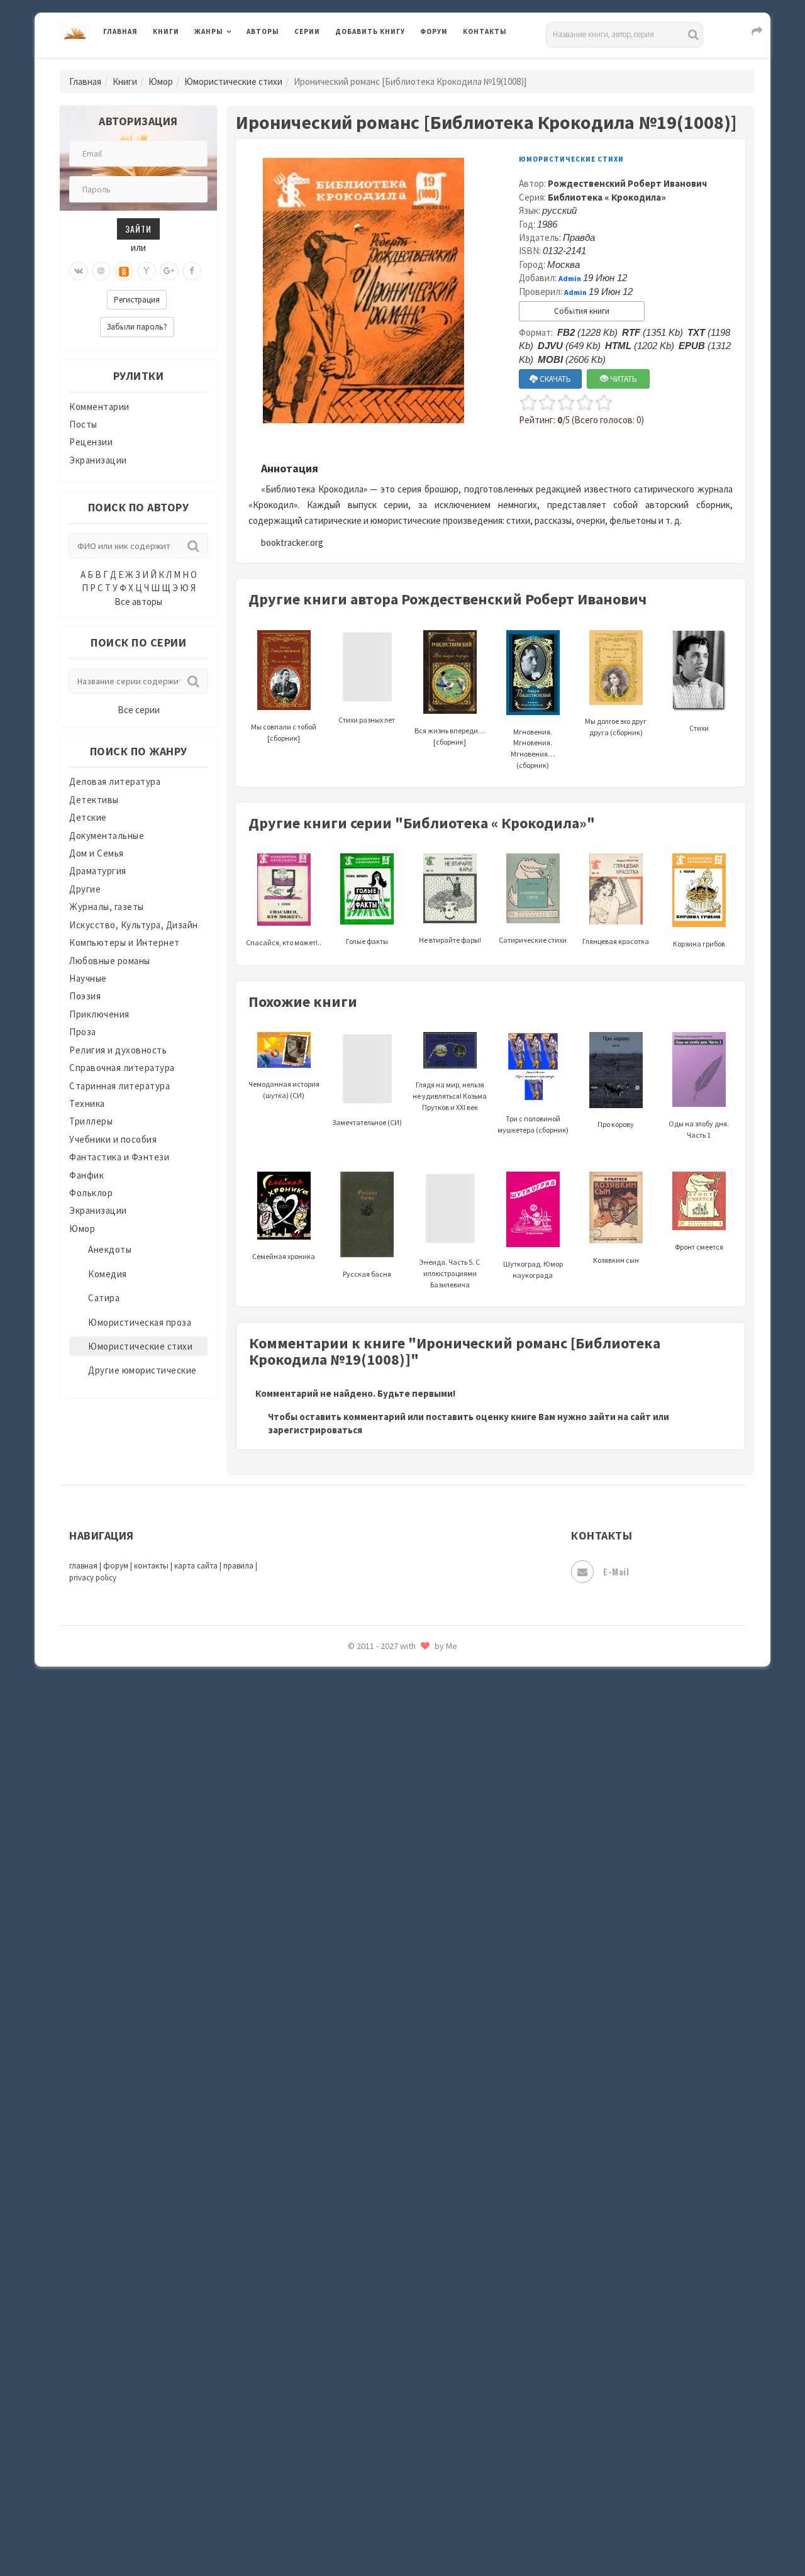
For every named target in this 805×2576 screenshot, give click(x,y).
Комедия (108, 1274)
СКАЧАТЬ (554, 379)
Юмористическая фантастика (402, 2258)
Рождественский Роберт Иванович (627, 183)
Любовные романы (110, 961)
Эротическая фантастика (392, 2201)
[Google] (169, 271)
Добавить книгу (370, 31)
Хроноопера (362, 2117)
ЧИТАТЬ (623, 379)
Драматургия (98, 871)
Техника (87, 1103)
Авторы (263, 31)
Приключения (99, 1014)
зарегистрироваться (315, 1430)
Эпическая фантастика (387, 2145)
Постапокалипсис (376, 1696)
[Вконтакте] (79, 271)
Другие (85, 889)
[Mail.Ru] (101, 271)
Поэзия (85, 996)
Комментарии (99, 407)
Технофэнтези (368, 2005)
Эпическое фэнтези (379, 2173)
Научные (88, 978)
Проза (83, 1032)
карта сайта (196, 1566)
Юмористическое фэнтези (394, 2286)
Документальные (107, 836)
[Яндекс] (147, 271)
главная (83, 1566)
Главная (120, 31)
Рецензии (91, 442)
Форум (434, 31)
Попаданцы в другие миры (394, 1667)
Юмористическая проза (140, 1322)
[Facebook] (192, 271)
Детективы (94, 800)
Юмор (161, 81)
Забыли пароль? (137, 327)
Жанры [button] (209, 31)
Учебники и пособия (113, 1139)
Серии (307, 31)
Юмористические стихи (233, 81)
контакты (151, 1566)
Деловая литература (380, 64)
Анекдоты (110, 1249)
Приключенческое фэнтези (396, 1723)
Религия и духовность (118, 1050)
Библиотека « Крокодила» (607, 197)
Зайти (138, 229)
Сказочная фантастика (387, 1808)
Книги (166, 31)
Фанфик (86, 1175)
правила (238, 1566)
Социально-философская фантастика (419, 1920)
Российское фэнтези (382, 1780)
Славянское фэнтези (382, 1836)
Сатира (104, 1298)
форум (116, 1566)
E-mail (616, 1571)
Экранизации (98, 460)
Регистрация (137, 300)
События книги (582, 311)
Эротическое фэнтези (385, 2229)
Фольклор (91, 1193)
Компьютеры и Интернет (125, 942)
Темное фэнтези (372, 1977)
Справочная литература (122, 1068)
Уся (344, 2061)
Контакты (485, 31)
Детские (88, 817)
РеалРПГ (354, 1752)
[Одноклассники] (124, 271)
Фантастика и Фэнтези (119, 1157)
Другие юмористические (142, 1370)
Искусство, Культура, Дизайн (134, 925)
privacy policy (93, 1578)
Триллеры (91, 1121)
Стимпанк (358, 1948)
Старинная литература (119, 1086)
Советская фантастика (386, 1864)
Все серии (139, 710)
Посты (83, 424)
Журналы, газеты (107, 907)
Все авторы (138, 602)
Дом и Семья (97, 853)
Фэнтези (355, 2089)
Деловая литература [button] (239, 64)
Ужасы (350, 2033)
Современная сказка (380, 1892)
